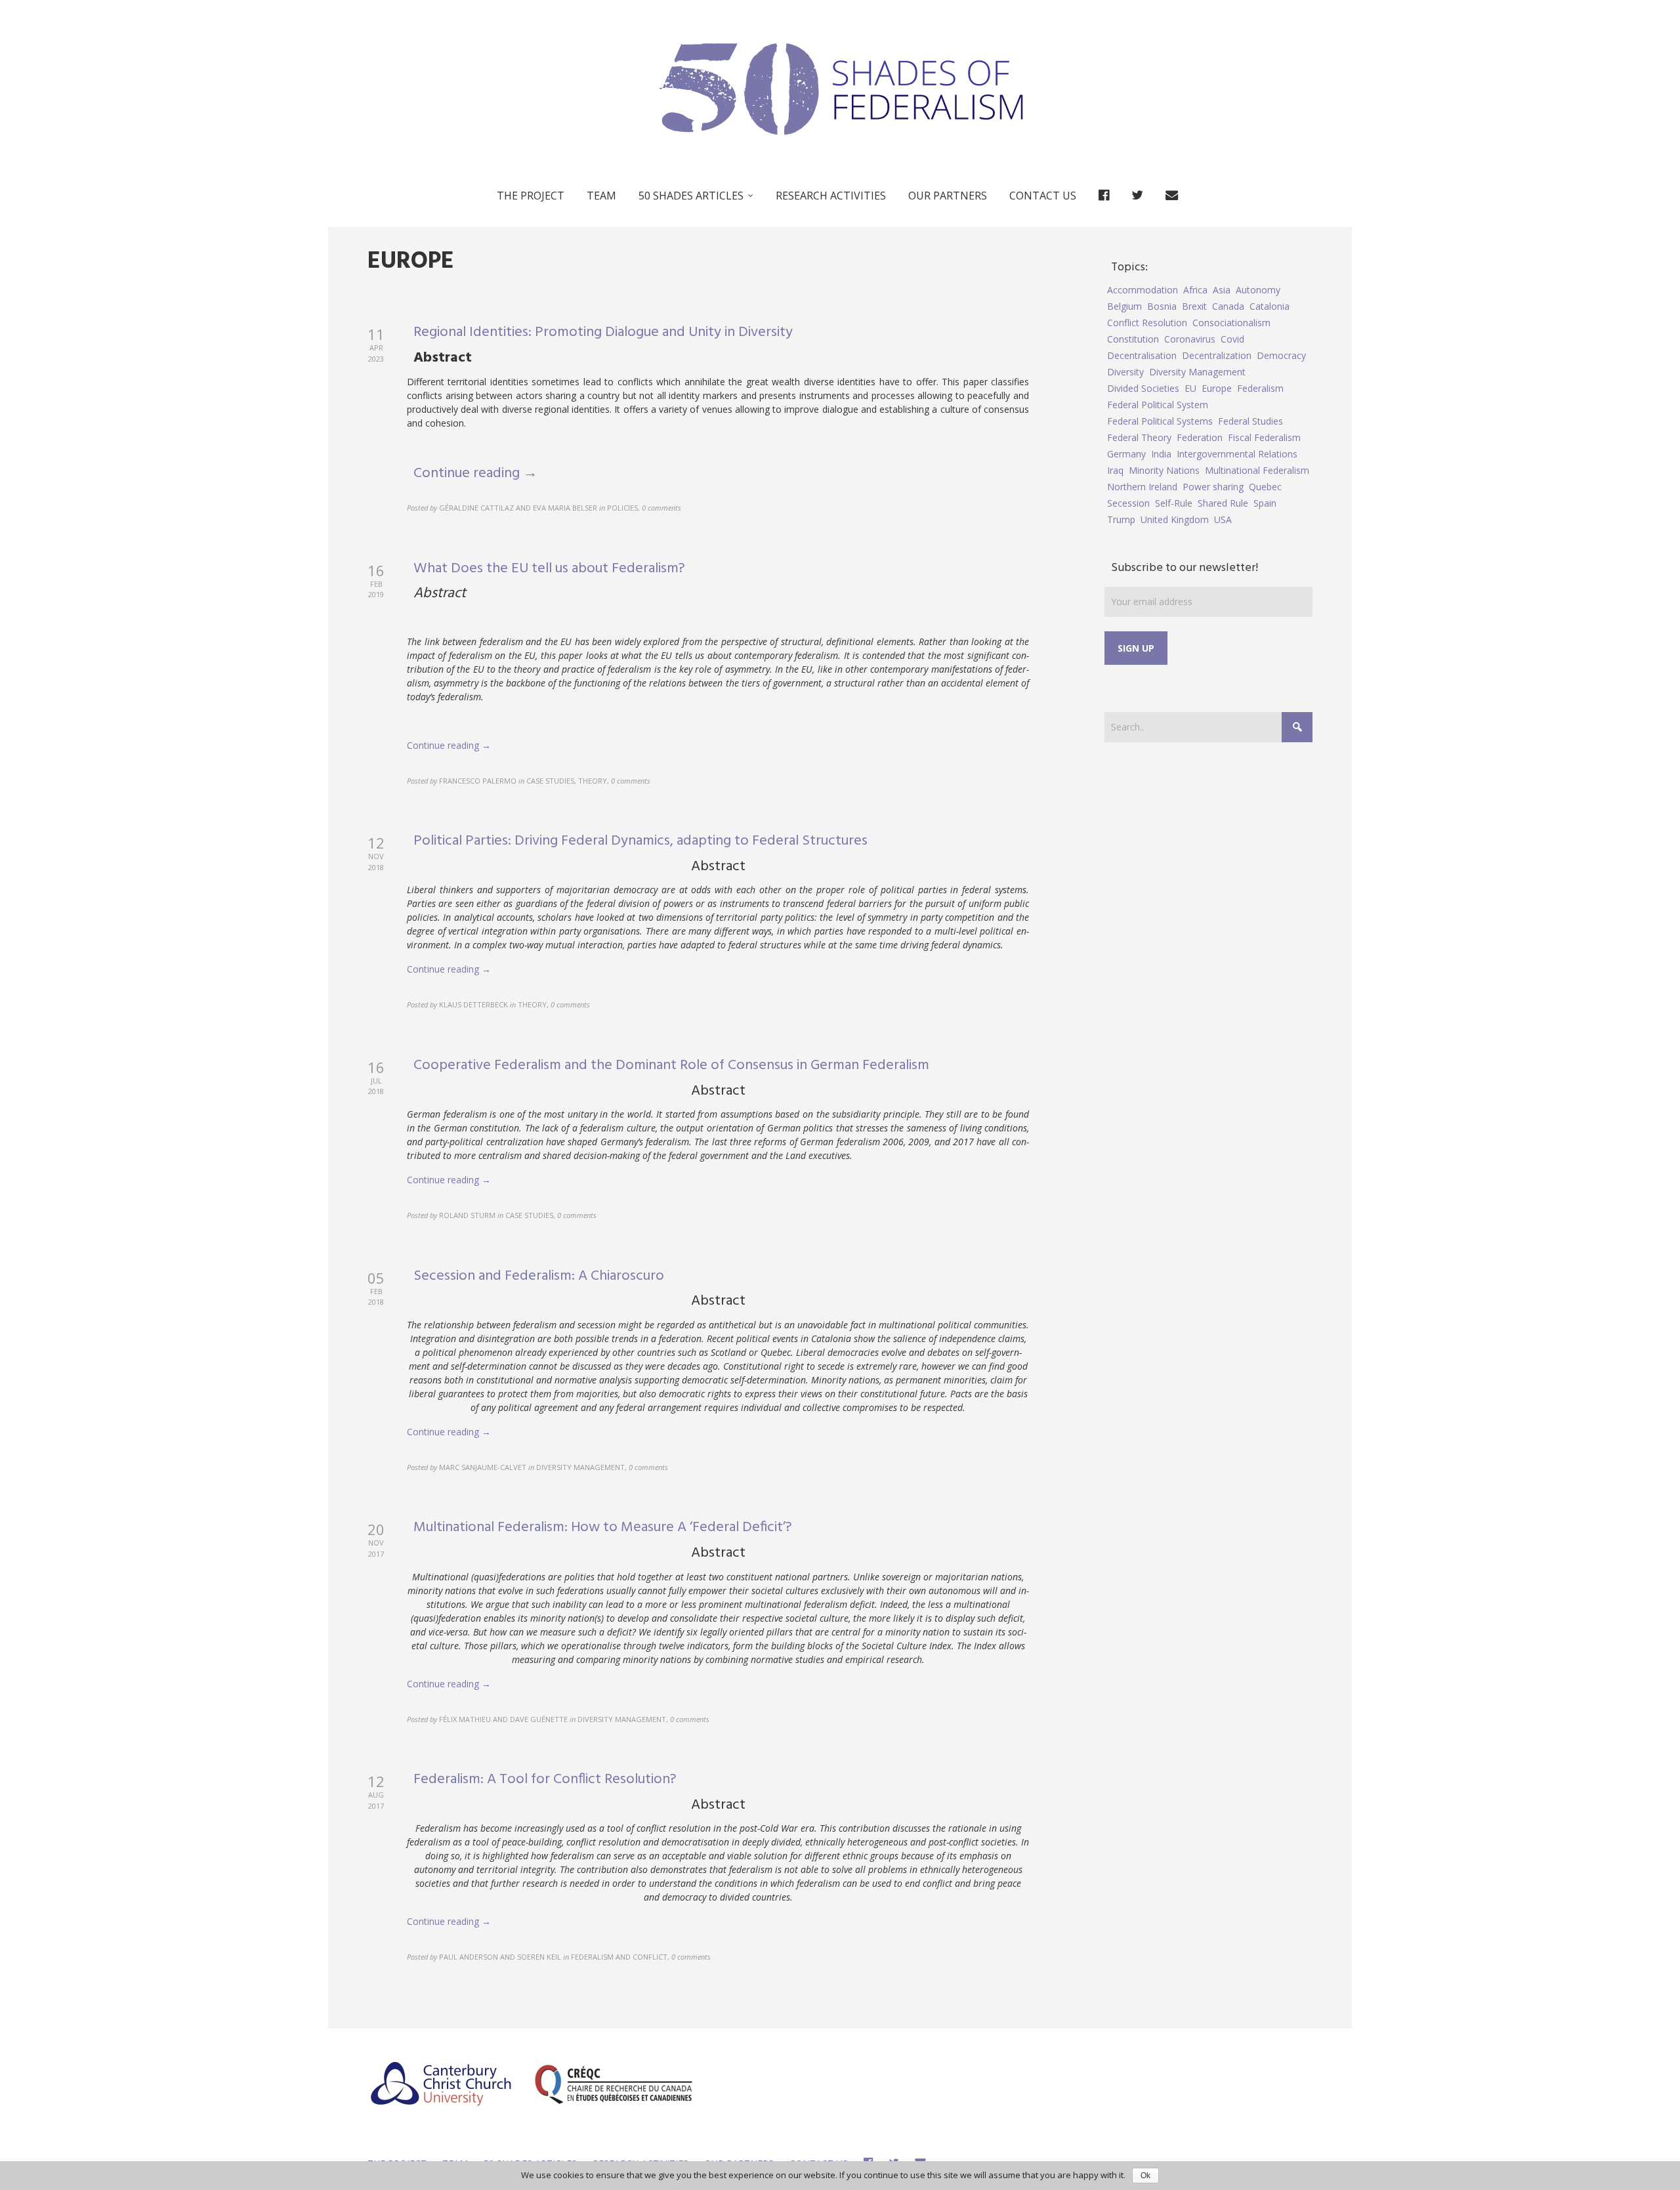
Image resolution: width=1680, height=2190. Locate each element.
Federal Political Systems (1160, 421)
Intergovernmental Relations (1237, 454)
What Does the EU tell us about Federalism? (549, 569)
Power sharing (1213, 487)
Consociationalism (1231, 323)
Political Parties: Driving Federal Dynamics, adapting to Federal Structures (640, 841)
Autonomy (1258, 290)
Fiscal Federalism (1264, 437)
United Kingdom (1175, 519)
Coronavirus (1190, 339)
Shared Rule (1223, 503)
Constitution (1133, 339)
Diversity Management (1197, 372)
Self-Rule (1174, 503)
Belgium (1124, 306)
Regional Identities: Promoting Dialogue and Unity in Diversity (603, 332)
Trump (1121, 519)
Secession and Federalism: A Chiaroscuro (539, 1276)
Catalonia (1270, 306)
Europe (1217, 388)
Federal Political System (1158, 405)
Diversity (1125, 372)
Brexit (1194, 306)
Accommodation (1143, 290)
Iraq (1115, 470)
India (1161, 454)
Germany (1126, 454)
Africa (1195, 290)
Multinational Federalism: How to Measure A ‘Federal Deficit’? (603, 1527)
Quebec (1265, 487)
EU (1190, 388)
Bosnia (1162, 306)
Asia (1222, 290)
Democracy (1281, 355)
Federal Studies (1250, 421)
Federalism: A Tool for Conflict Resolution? (545, 1779)
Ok (1145, 2176)
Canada (1228, 306)
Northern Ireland (1142, 487)
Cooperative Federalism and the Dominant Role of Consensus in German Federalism (671, 1065)
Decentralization (1217, 355)
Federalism (1260, 388)
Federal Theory (1139, 437)
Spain (1265, 503)
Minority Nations (1164, 470)
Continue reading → (475, 474)
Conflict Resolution (1147, 323)
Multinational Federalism (1257, 470)
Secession (1128, 503)
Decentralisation (1142, 355)
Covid (1232, 339)
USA (1223, 519)
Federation (1200, 437)
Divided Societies (1143, 388)
